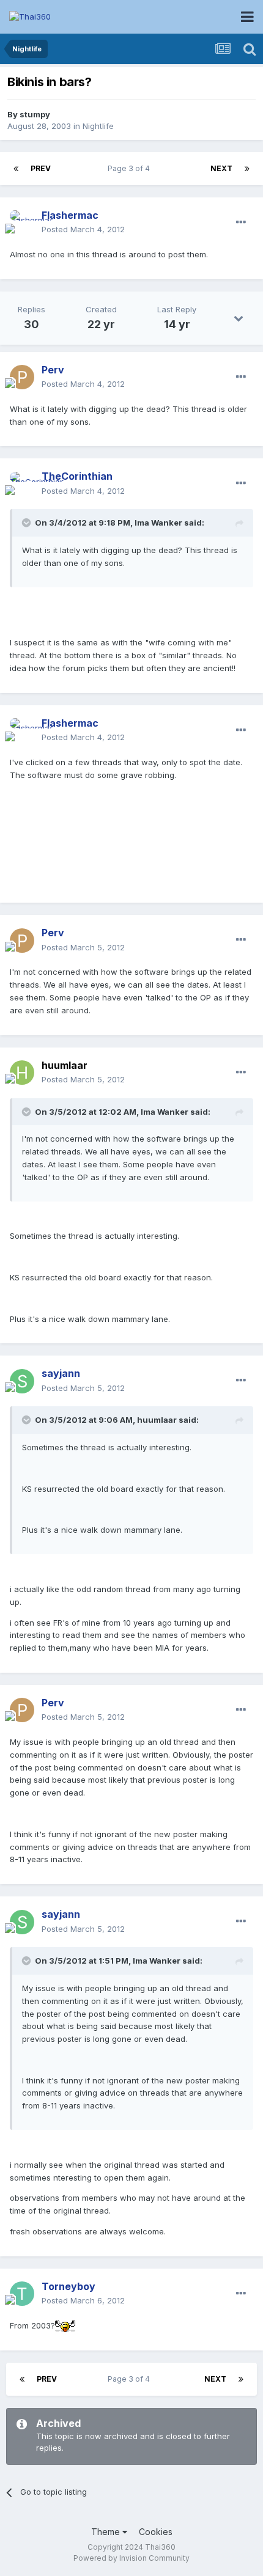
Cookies (156, 2532)
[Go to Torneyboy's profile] (22, 2294)
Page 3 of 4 (131, 168)
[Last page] (247, 169)
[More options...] (241, 222)
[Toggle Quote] (28, 523)
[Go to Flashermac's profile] (22, 222)
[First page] (16, 169)
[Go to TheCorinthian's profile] (22, 484)
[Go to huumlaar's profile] (22, 1073)
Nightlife (98, 126)
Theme (107, 2532)
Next (221, 168)
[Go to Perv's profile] (22, 377)
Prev (41, 168)
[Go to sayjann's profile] (22, 1381)
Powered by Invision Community (131, 2558)
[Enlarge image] (65, 2325)
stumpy (35, 114)
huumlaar (65, 1065)
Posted (83, 229)
